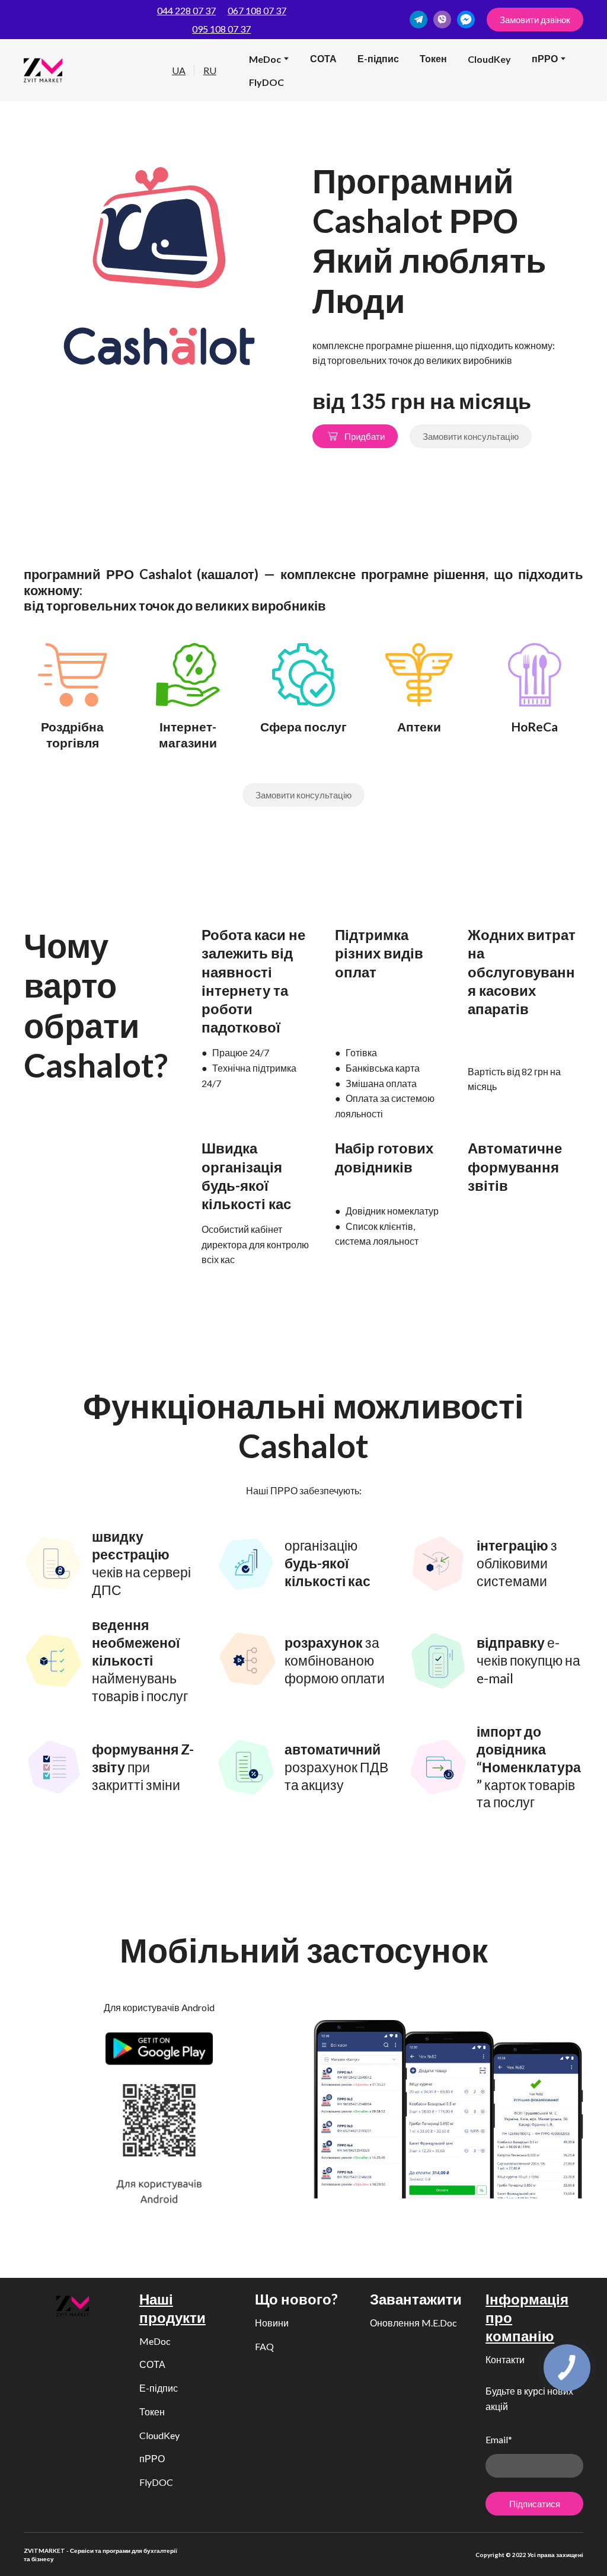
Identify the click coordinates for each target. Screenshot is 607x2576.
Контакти (505, 2359)
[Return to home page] (43, 70)
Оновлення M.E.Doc (413, 2323)
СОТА (323, 58)
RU (210, 70)
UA (179, 70)
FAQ (264, 2346)
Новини (272, 2323)
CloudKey (489, 59)
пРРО (152, 2458)
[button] (418, 20)
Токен (433, 58)
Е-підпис (378, 58)
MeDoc (265, 59)
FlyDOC (266, 82)
